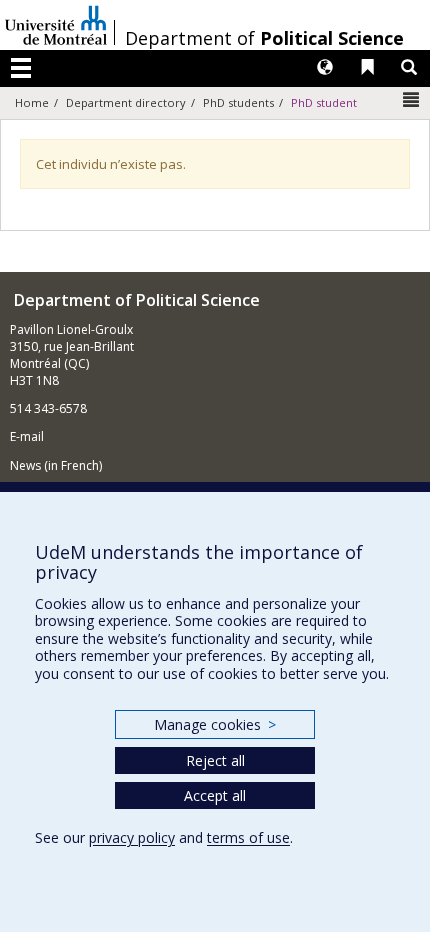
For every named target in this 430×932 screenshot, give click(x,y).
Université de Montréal (56, 25)
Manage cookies (214, 724)
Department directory (126, 102)
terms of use (248, 837)
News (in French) (56, 465)
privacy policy (132, 837)
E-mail (27, 436)
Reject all (215, 760)
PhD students (238, 102)
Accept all (215, 795)
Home (32, 102)
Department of (264, 38)
